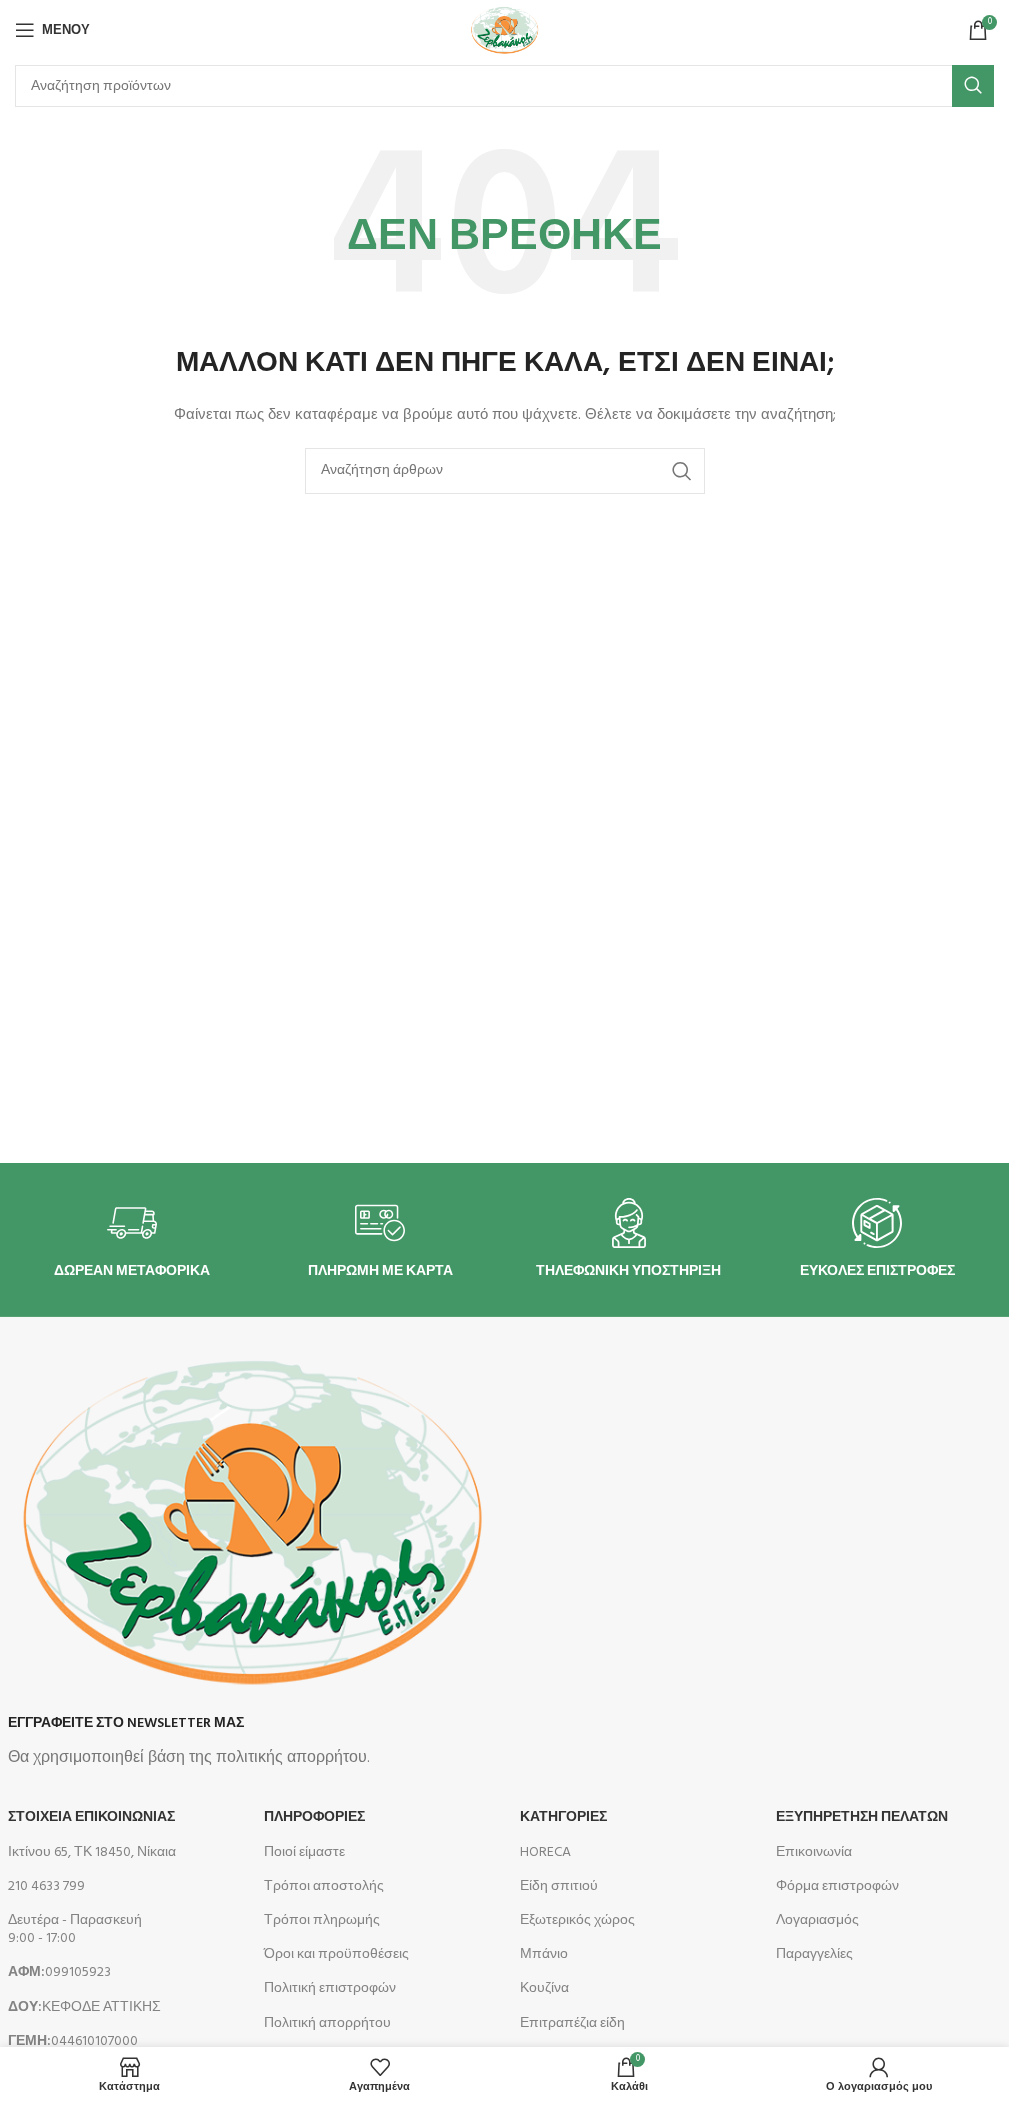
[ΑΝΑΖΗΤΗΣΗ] (973, 86)
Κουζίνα (544, 1988)
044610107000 (73, 2041)
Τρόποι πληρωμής (322, 1920)
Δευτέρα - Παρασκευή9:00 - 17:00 (75, 1929)
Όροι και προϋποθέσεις (336, 1954)
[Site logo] (504, 30)
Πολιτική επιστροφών (330, 1988)
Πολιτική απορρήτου (327, 2023)
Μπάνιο (544, 1954)
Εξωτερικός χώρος (577, 1920)
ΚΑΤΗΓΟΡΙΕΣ (563, 1817)
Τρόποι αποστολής (324, 1886)
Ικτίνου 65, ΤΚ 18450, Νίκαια (92, 1852)
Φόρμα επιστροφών (837, 1886)
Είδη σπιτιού (559, 1886)
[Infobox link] (132, 1239)
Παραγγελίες (814, 1954)
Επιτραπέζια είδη (572, 2023)
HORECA (545, 1852)
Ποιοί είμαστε (304, 1852)
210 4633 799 (46, 1886)
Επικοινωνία (814, 1852)
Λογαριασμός (817, 1920)
